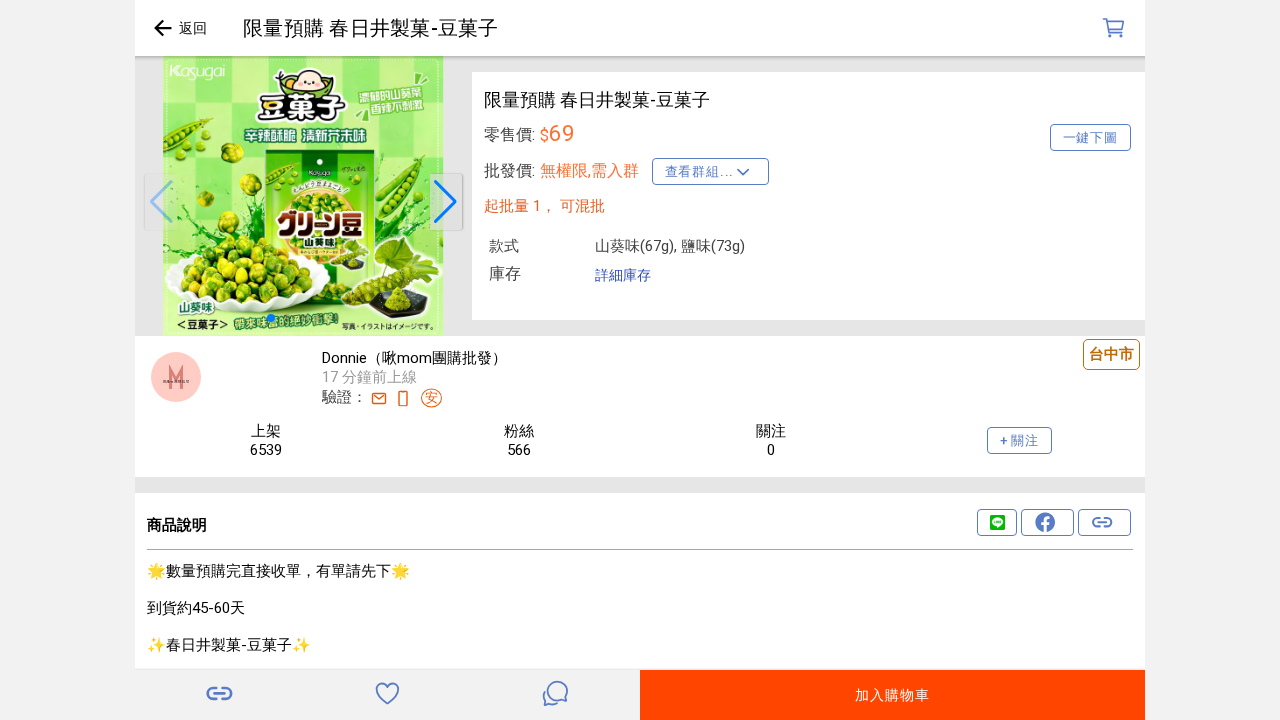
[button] (161, 202)
